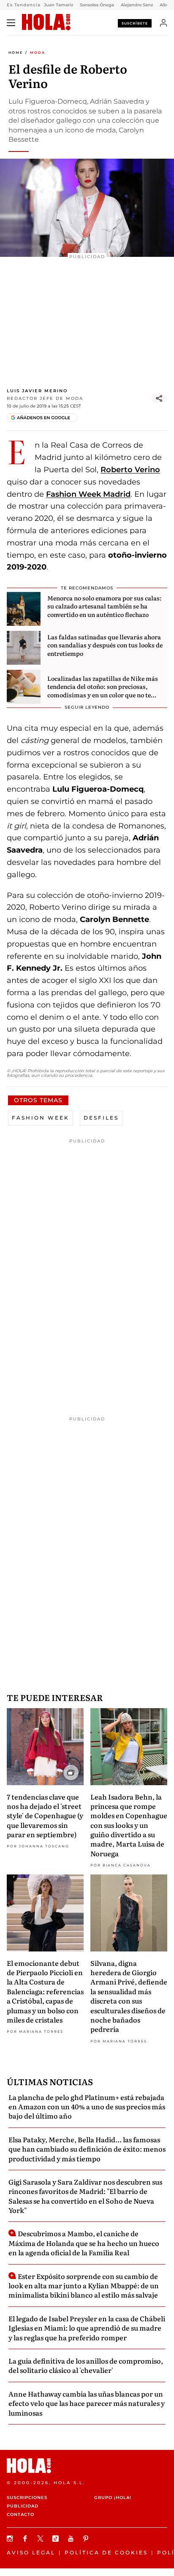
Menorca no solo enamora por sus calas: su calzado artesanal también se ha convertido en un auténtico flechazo (105, 606)
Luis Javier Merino (37, 391)
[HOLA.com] (46, 22)
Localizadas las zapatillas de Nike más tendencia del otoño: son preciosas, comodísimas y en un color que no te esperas (103, 691)
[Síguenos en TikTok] (57, 2539)
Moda (38, 52)
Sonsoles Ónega (97, 5)
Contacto (20, 2514)
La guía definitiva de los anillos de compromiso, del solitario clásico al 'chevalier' (86, 2365)
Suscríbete (135, 23)
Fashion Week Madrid (88, 494)
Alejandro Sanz (137, 5)
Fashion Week (41, 1118)
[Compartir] (159, 399)
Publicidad (23, 2506)
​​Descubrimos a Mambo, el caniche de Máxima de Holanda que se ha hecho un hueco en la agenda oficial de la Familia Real (84, 2243)
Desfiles (101, 1118)
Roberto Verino (130, 470)
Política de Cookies (106, 2553)
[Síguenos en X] (41, 2539)
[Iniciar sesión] (164, 23)
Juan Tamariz (58, 5)
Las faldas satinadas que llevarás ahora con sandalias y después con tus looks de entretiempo (105, 645)
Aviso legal (31, 2553)
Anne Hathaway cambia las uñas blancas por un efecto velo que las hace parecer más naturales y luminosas (87, 2403)
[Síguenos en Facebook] (26, 2539)
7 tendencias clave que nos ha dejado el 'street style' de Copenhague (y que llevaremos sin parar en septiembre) (45, 1816)
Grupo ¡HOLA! (113, 2498)
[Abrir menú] (11, 23)
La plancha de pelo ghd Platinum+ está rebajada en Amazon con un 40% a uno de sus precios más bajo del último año (87, 2107)
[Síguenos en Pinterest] (87, 2539)
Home (16, 52)
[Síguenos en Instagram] (11, 2539)
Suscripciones (27, 2498)
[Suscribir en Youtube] (72, 2539)
